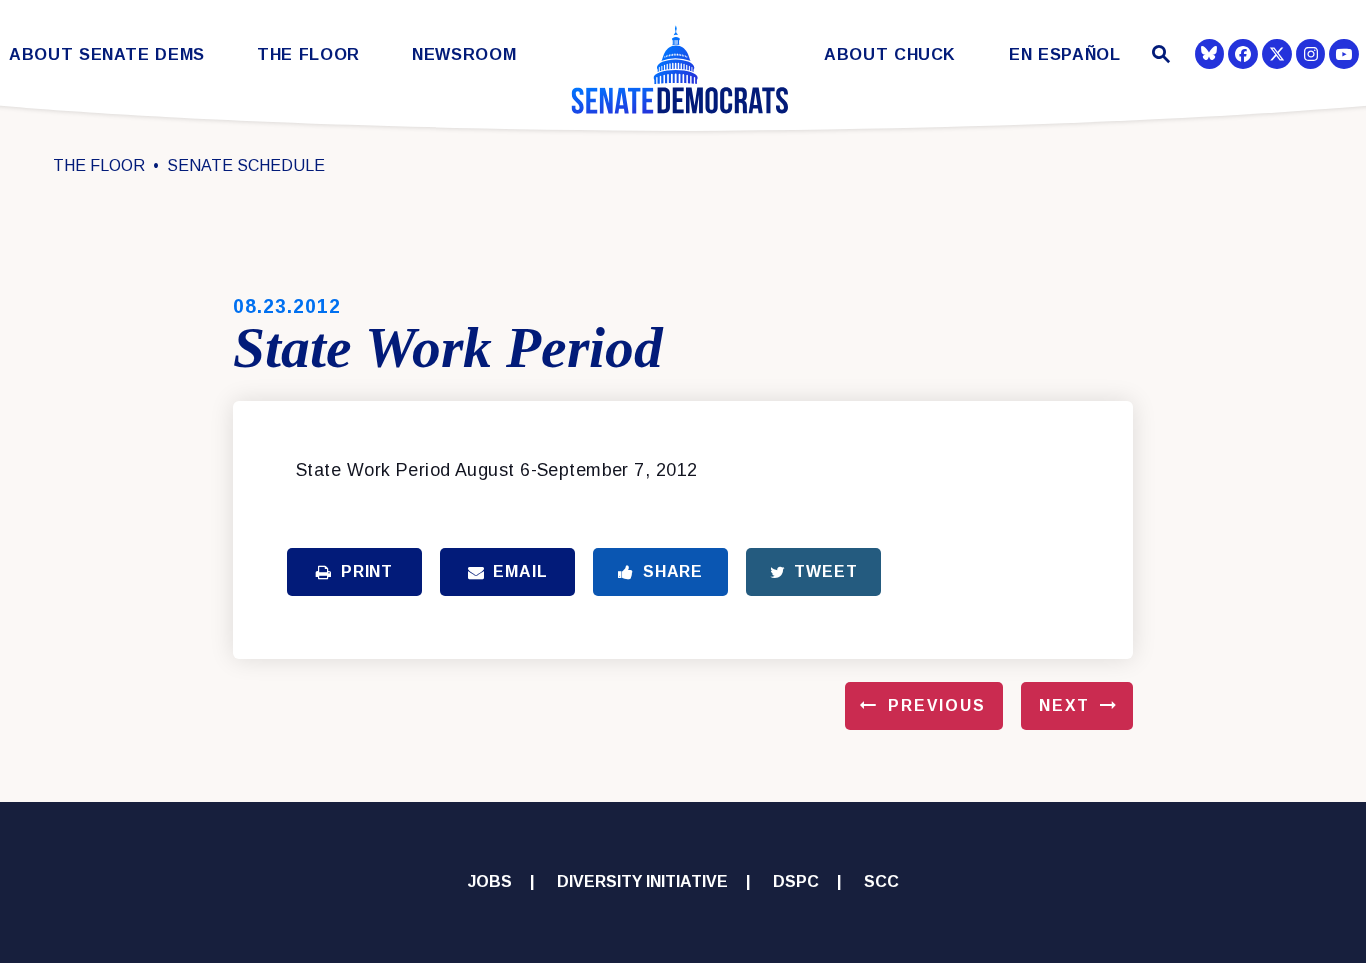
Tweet (825, 571)
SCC (881, 881)
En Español (1065, 54)
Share (673, 571)
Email (520, 571)
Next (1064, 705)
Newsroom (464, 54)
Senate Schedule (246, 165)
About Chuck (890, 54)
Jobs (490, 881)
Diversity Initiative (642, 881)
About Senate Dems (107, 54)
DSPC (796, 881)
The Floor (308, 54)
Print (367, 571)
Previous (937, 705)
